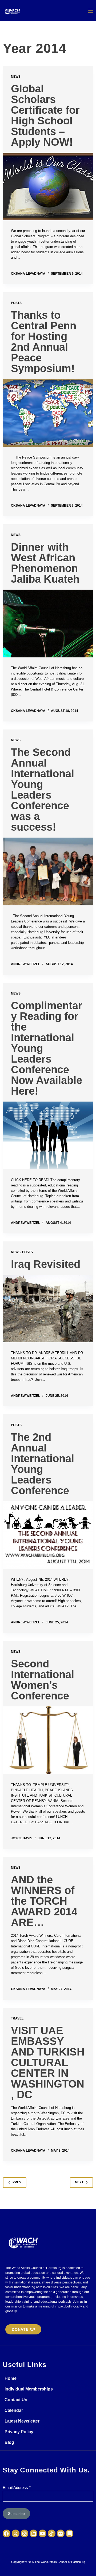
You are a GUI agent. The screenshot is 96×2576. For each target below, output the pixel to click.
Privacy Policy (19, 2432)
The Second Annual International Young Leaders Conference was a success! (43, 790)
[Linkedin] (33, 2533)
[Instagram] (25, 2533)
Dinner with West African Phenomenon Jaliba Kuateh (45, 563)
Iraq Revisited (46, 1264)
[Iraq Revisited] (48, 1309)
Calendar (14, 2410)
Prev (17, 2182)
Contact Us (16, 2400)
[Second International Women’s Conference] (48, 1740)
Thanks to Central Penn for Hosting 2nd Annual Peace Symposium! (44, 342)
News (16, 77)
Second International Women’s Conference (43, 1680)
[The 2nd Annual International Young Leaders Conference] (48, 1535)
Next (79, 2182)
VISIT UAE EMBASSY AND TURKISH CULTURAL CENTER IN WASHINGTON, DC (48, 2062)
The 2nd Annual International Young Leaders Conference (43, 1464)
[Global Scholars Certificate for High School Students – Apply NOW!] (48, 187)
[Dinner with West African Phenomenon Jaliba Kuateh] (48, 624)
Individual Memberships (29, 2389)
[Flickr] (61, 2533)
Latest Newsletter (22, 2421)
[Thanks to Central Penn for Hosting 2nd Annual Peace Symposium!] (48, 413)
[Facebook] (7, 2533)
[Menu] (91, 11)
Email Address (17, 2488)
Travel (17, 2018)
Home (11, 2378)
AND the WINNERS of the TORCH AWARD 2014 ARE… (44, 1901)
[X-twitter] (16, 2533)
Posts (16, 303)
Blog (9, 2442)
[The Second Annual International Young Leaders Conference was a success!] (48, 871)
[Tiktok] (52, 2533)
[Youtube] (43, 2533)
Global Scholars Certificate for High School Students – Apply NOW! (45, 115)
